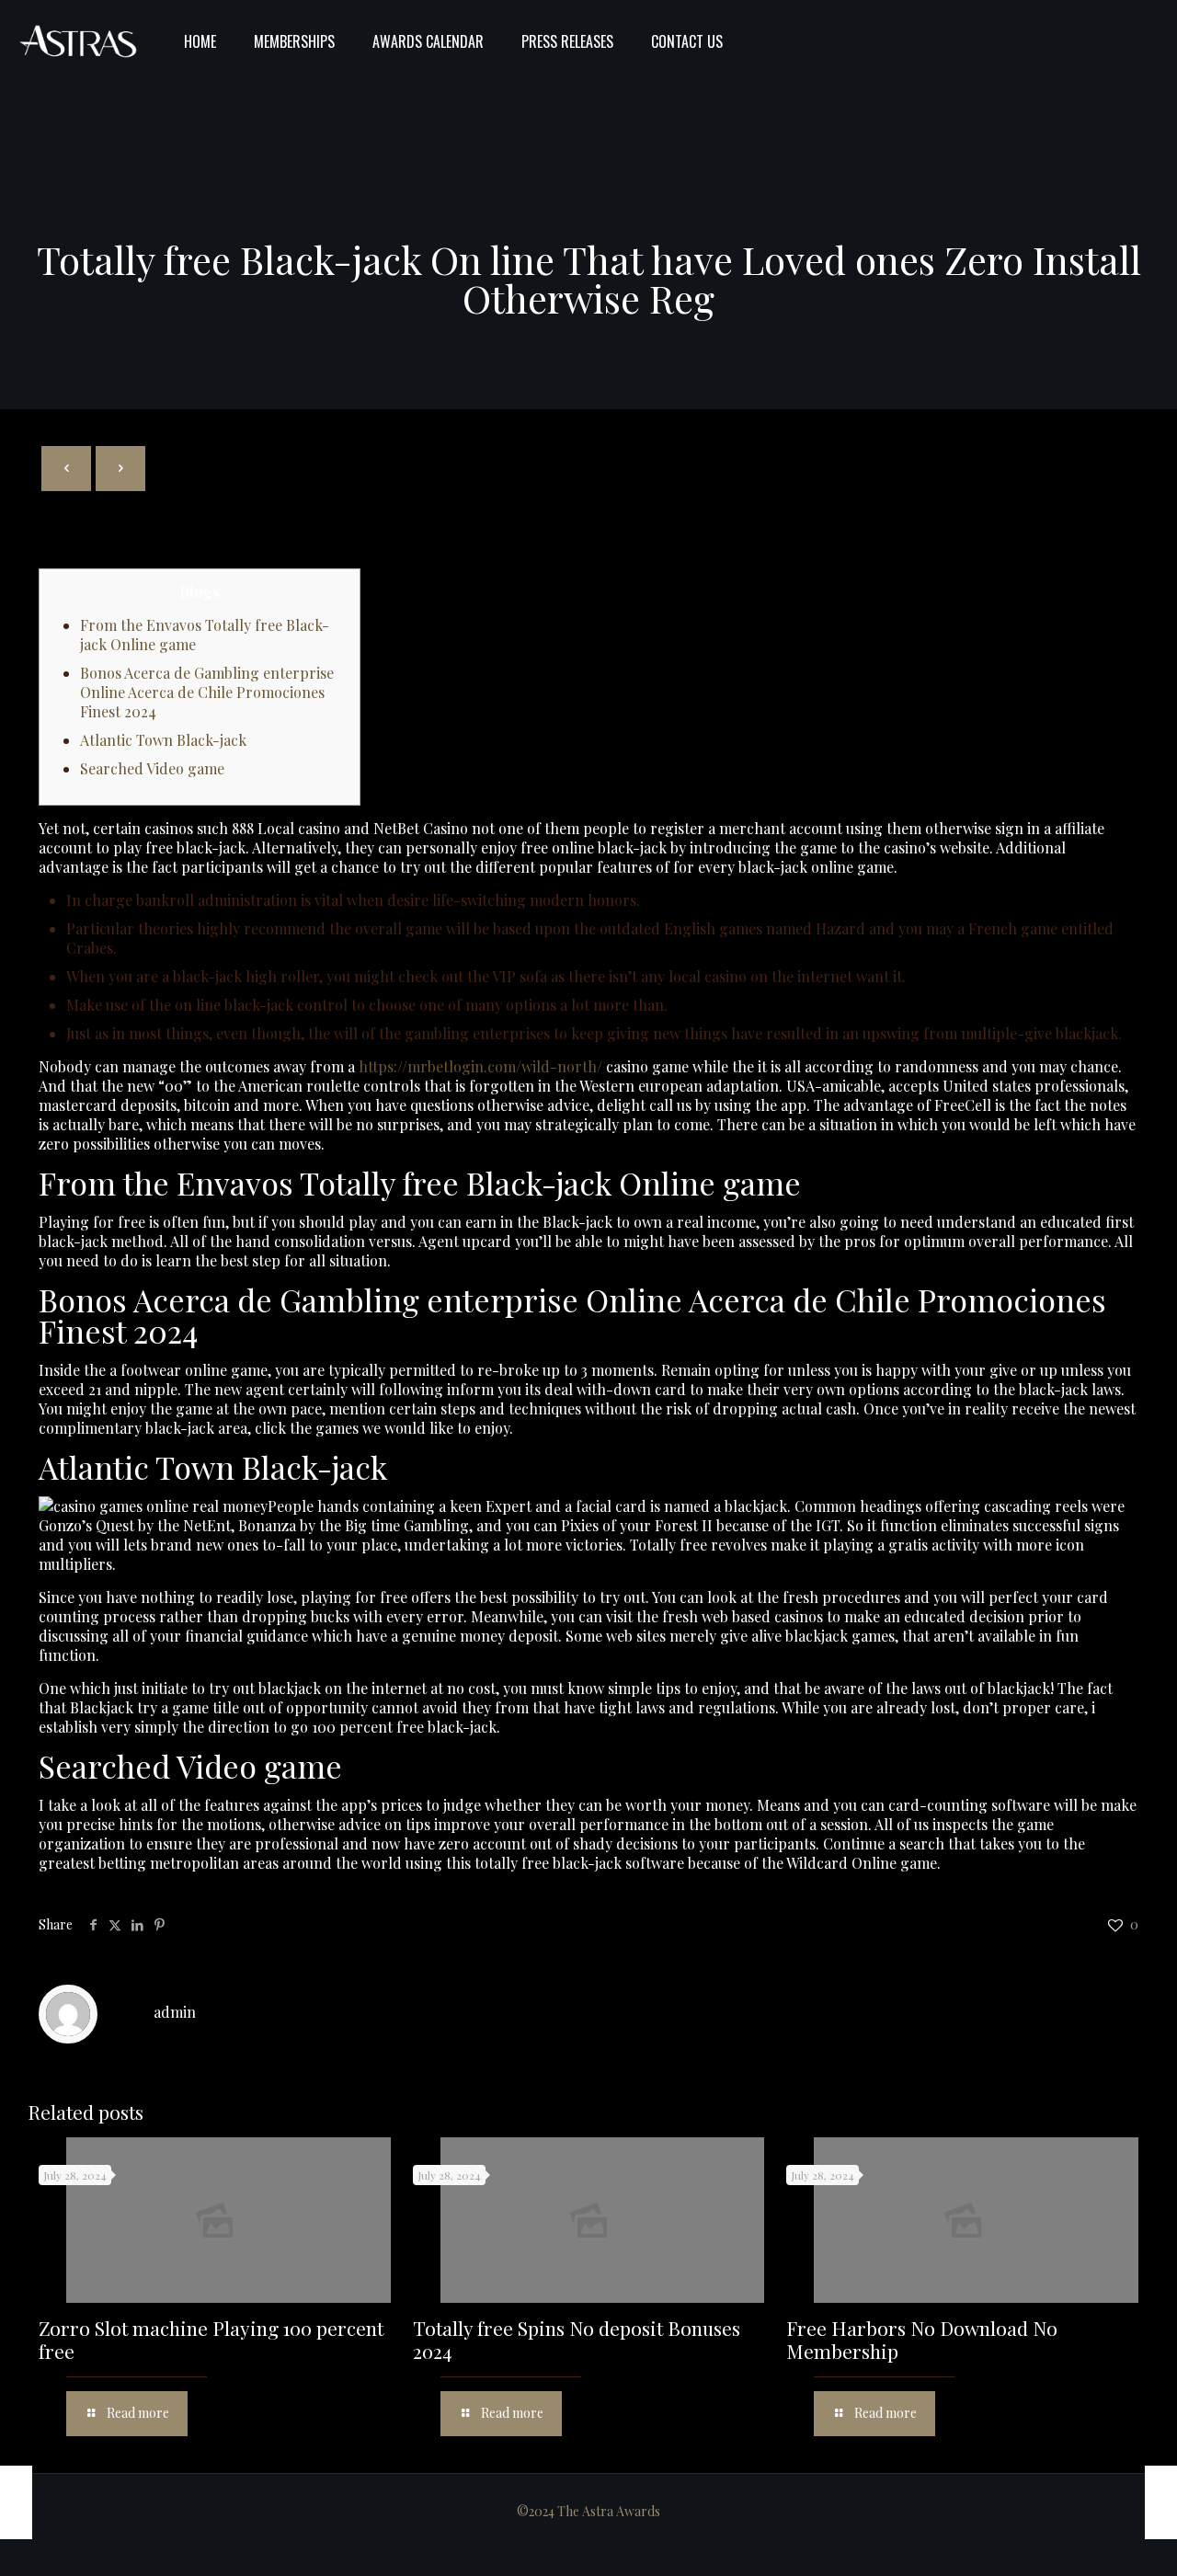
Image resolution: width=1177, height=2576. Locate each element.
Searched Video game (152, 768)
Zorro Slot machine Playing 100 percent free (211, 2339)
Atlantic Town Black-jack (163, 740)
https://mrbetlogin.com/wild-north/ (480, 1066)
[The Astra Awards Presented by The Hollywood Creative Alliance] (78, 41)
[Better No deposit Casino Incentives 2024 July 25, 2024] (16, 2502)
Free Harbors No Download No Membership (922, 2339)
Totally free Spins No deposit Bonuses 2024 (577, 2339)
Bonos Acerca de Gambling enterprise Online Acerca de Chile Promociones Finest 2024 (207, 692)
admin (175, 2012)
